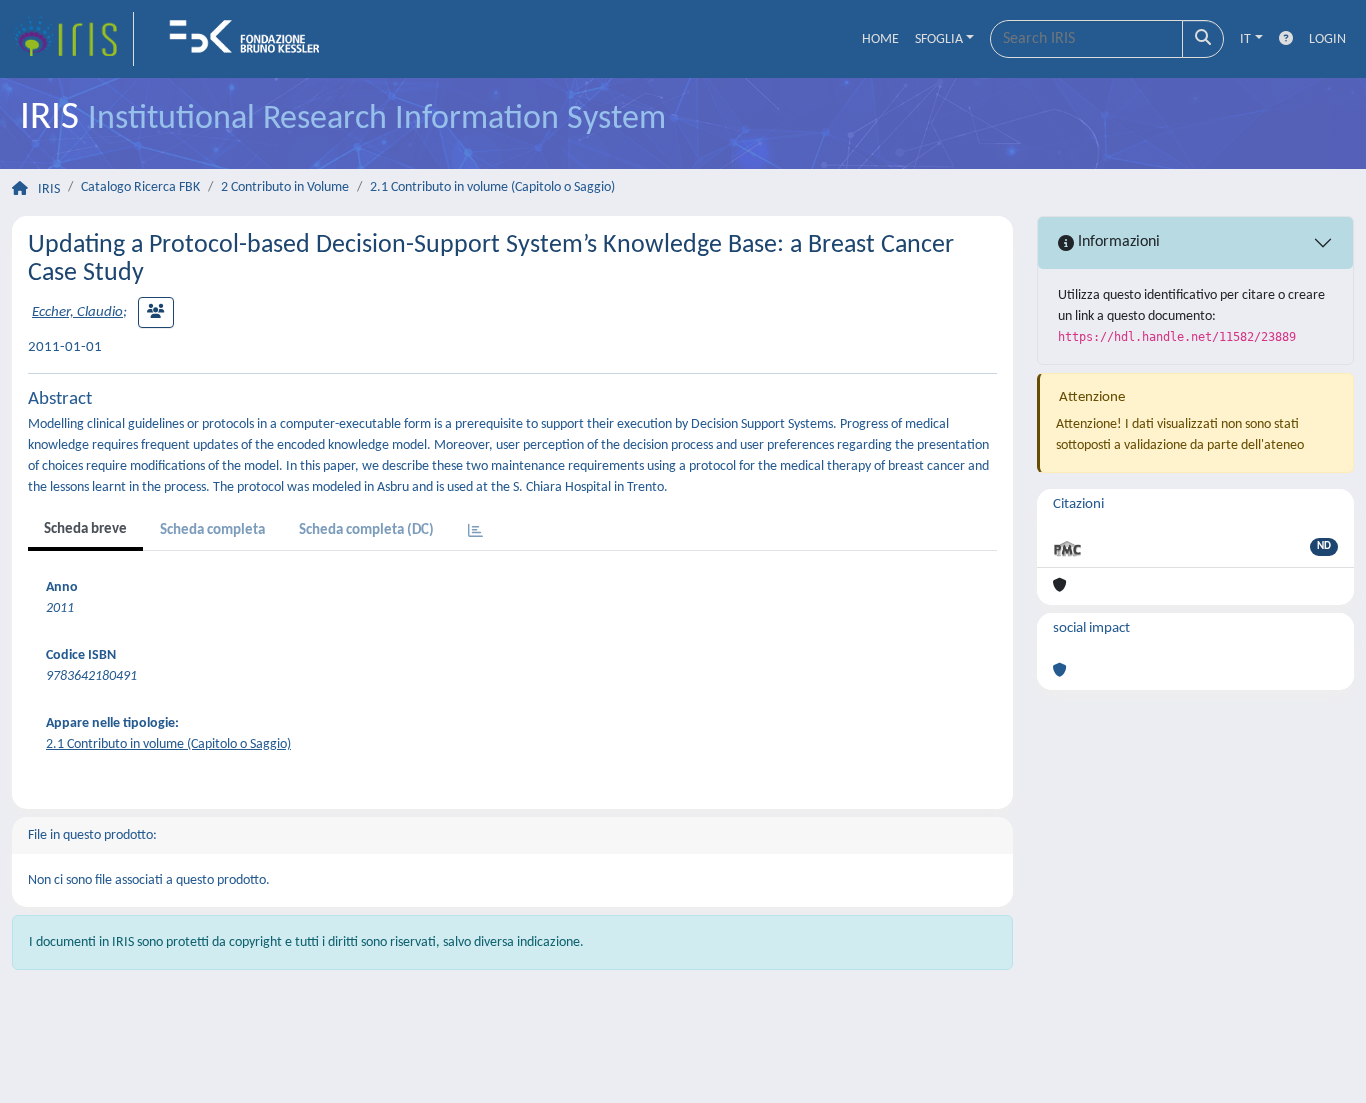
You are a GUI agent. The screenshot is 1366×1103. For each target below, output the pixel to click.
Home (880, 39)
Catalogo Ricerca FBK (140, 187)
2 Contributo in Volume (285, 187)
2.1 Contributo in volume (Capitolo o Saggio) (492, 187)
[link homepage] (73, 39)
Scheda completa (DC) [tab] (366, 530)
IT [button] (1245, 39)
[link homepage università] (251, 39)
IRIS (49, 189)
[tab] (475, 532)
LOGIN (1327, 39)
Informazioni (1117, 242)
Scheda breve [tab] (85, 529)
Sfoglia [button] (939, 39)
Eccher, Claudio (77, 312)
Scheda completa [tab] (212, 530)
